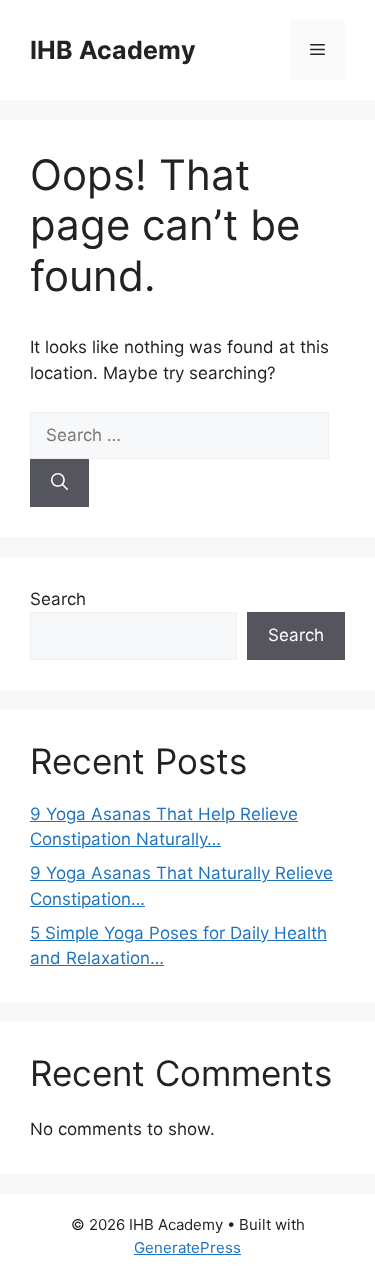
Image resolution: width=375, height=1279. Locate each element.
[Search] (59, 483)
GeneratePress (187, 1247)
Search (58, 599)
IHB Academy (113, 50)
